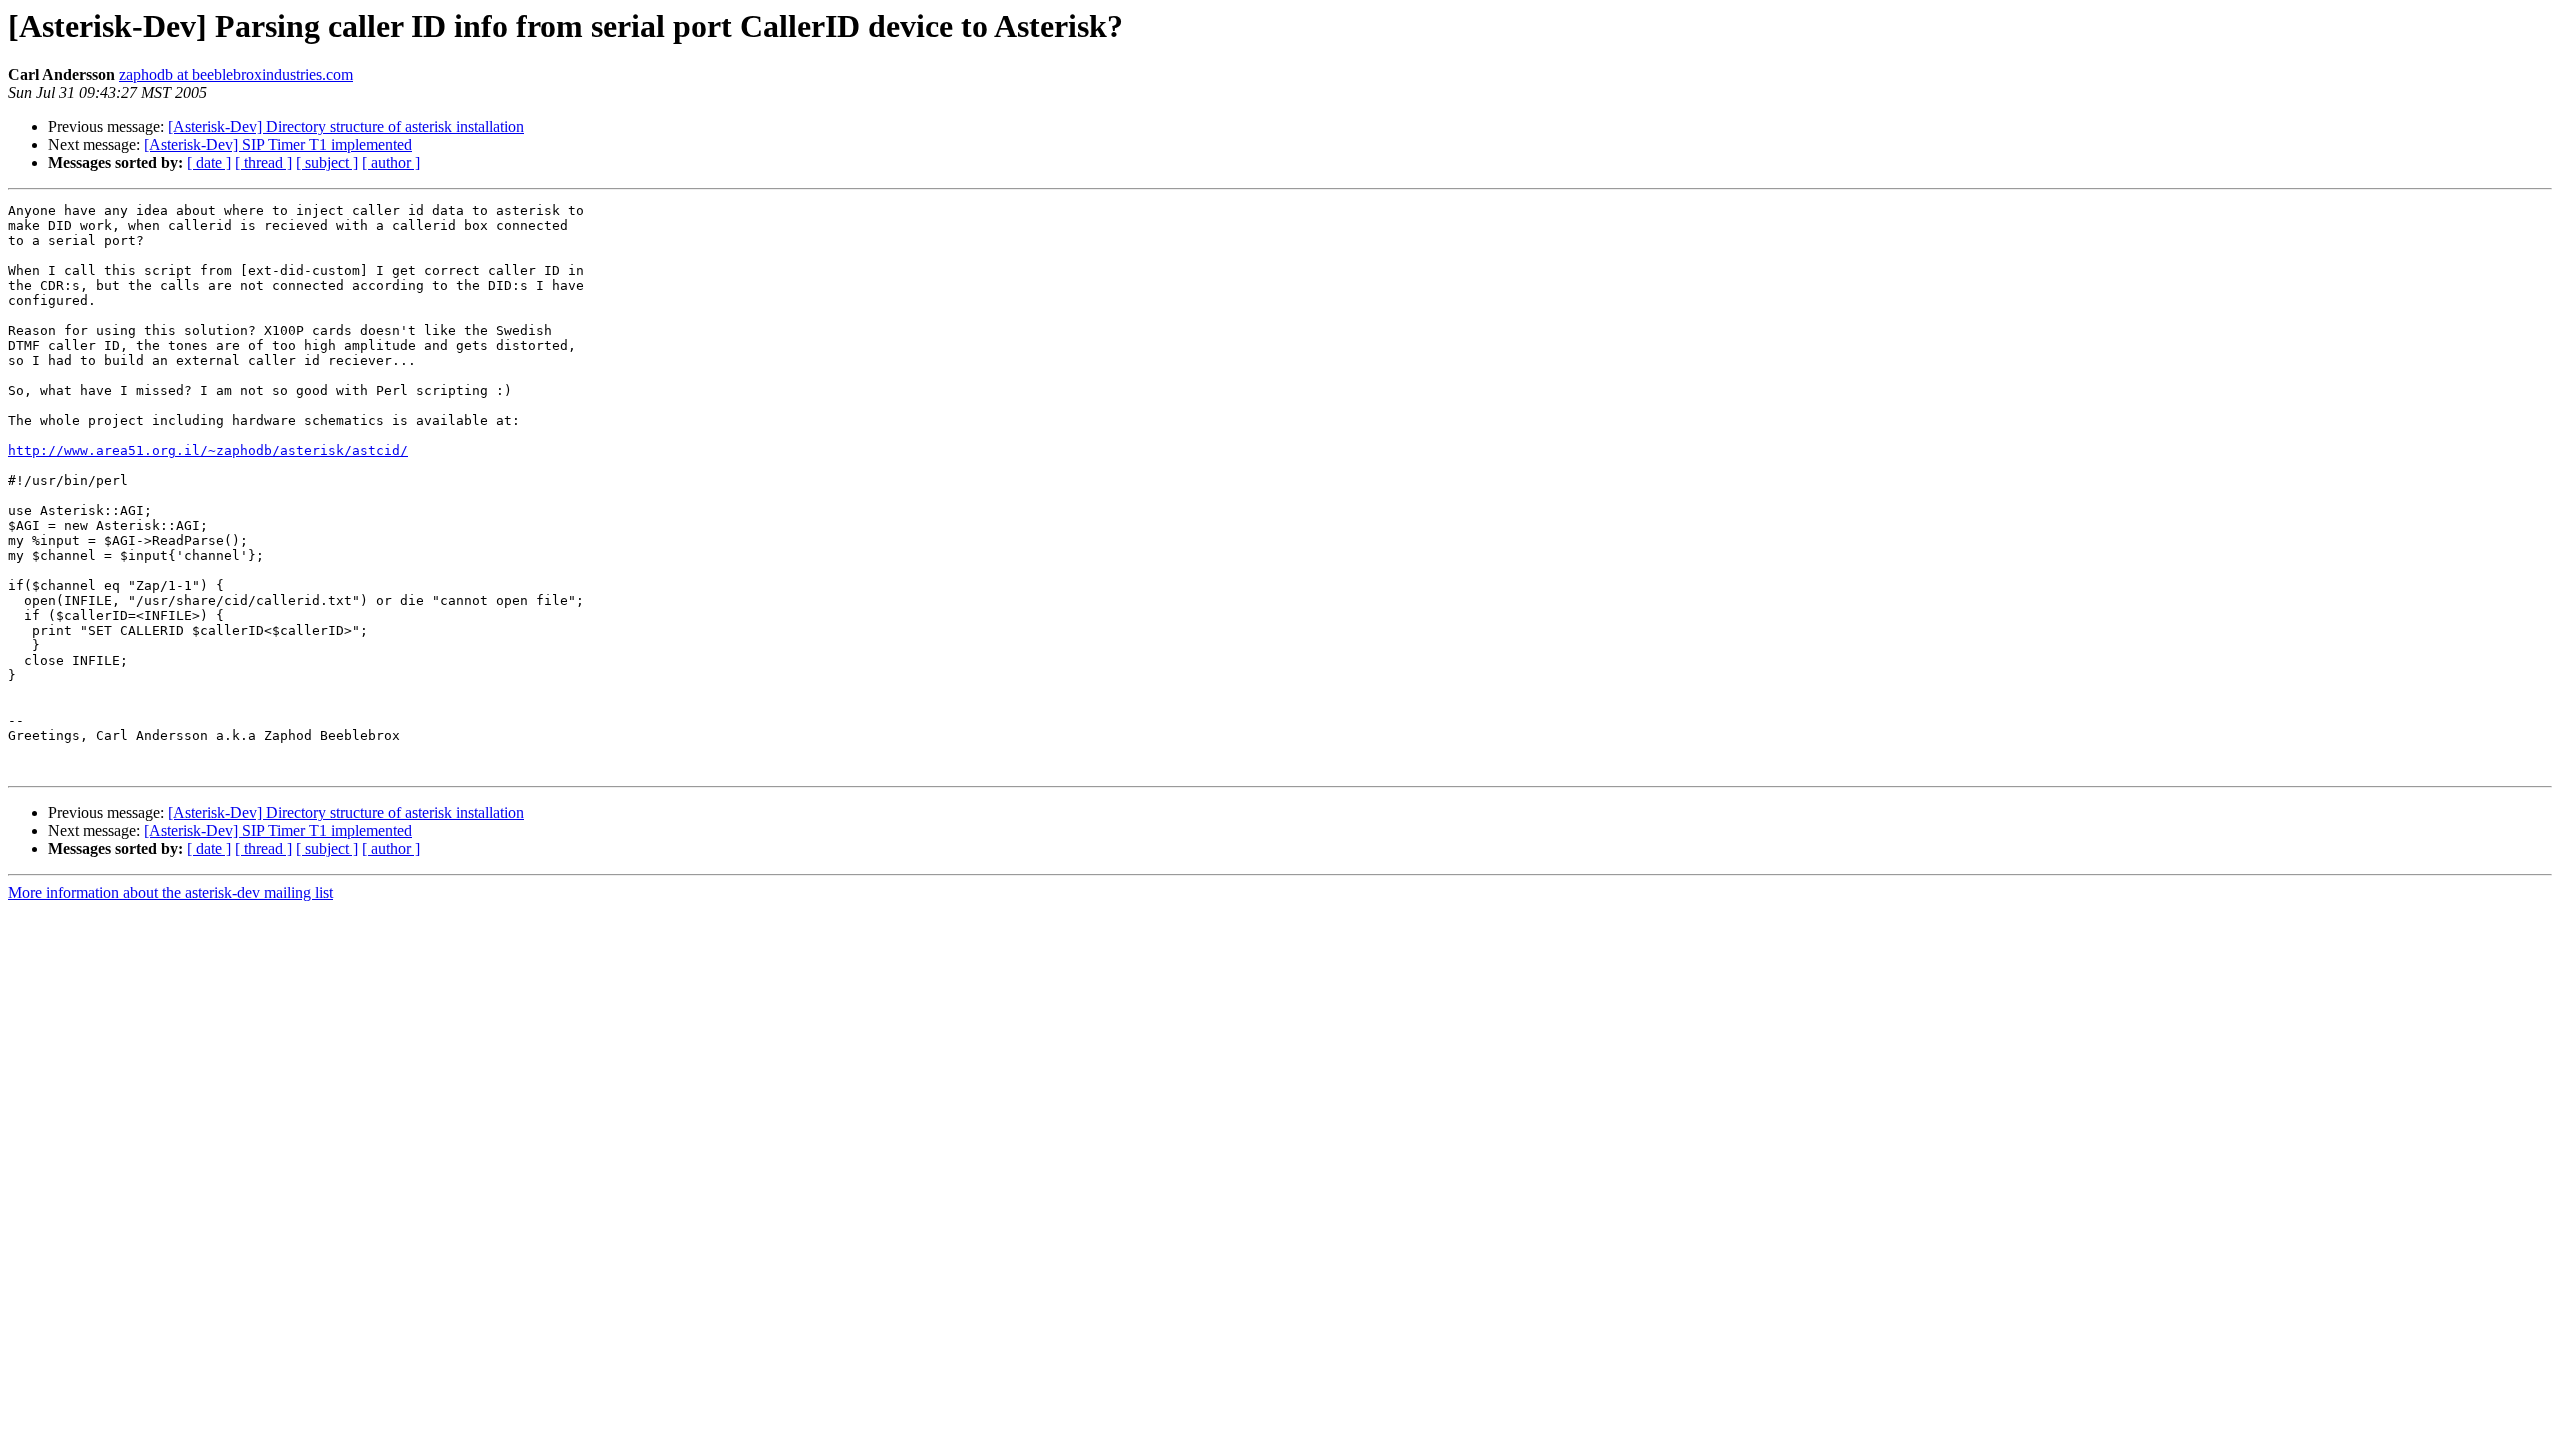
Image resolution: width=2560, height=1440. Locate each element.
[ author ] (391, 162)
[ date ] (209, 162)
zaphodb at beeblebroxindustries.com (236, 74)
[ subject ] (327, 162)
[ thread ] (263, 162)
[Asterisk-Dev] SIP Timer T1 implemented (278, 144)
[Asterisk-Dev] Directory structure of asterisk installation (346, 126)
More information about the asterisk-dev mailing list (170, 892)
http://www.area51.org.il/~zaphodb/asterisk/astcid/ (208, 450)
